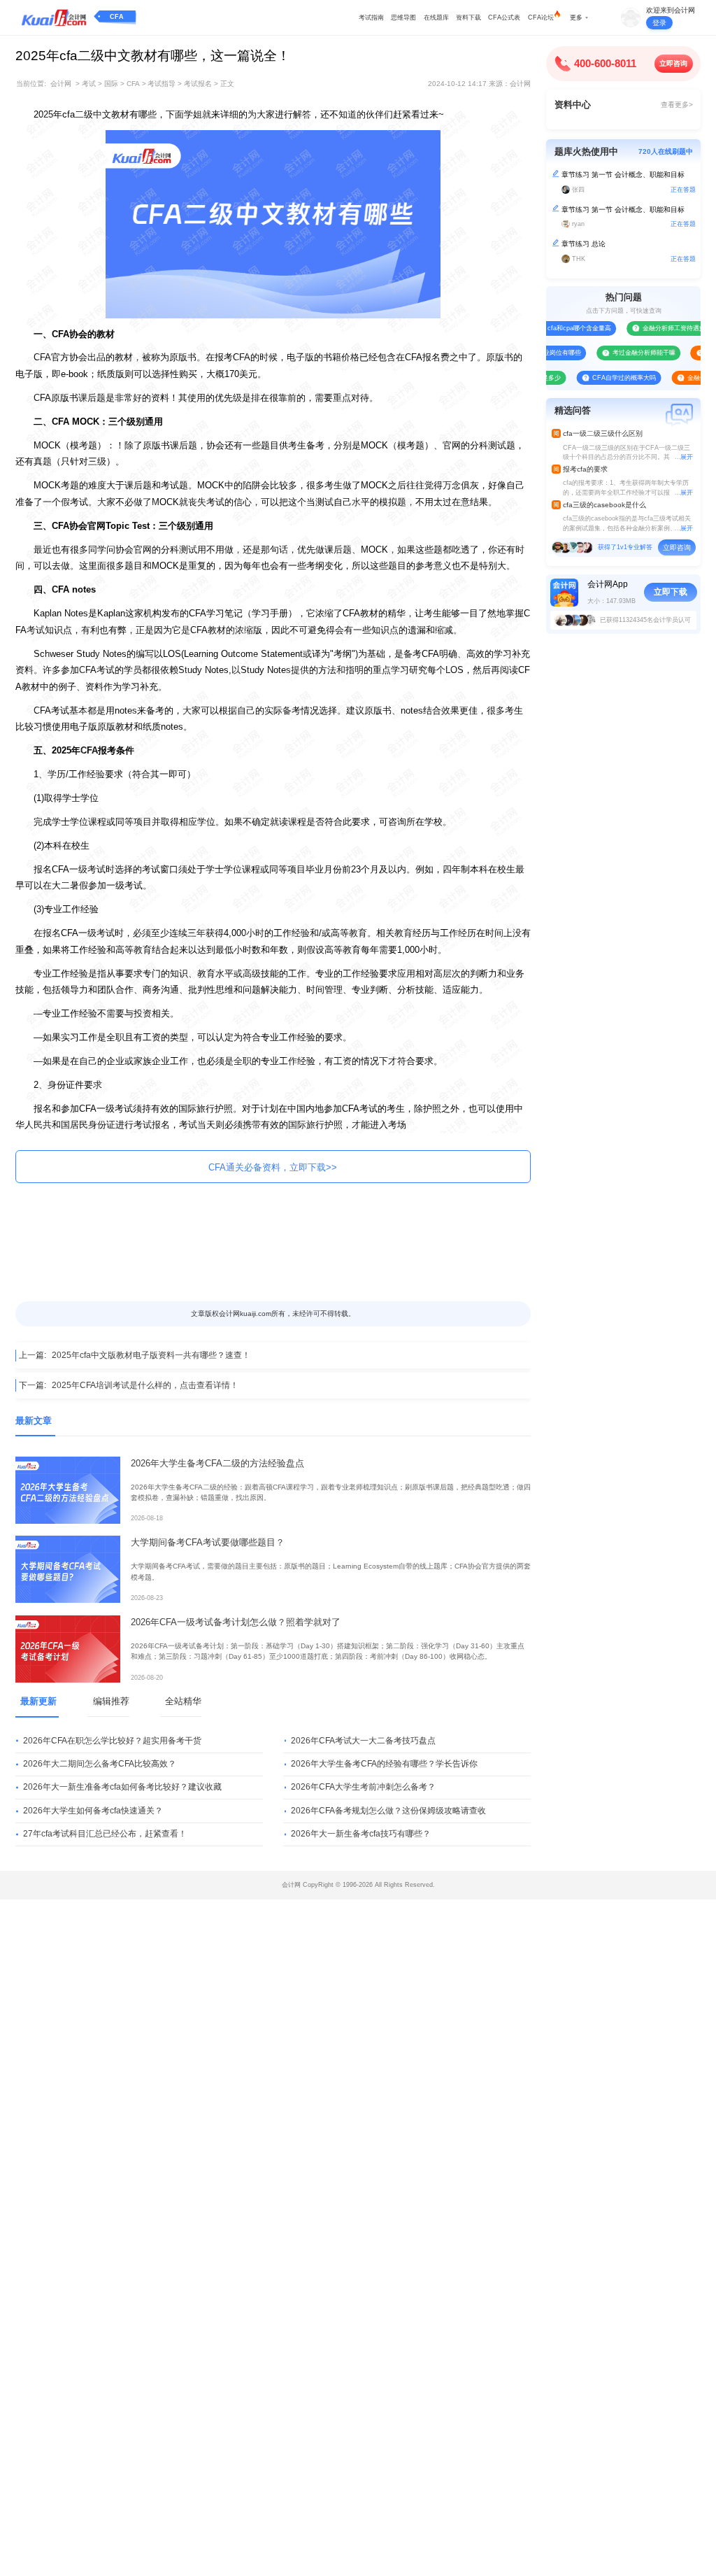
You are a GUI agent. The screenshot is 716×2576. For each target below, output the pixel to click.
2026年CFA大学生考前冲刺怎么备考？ (363, 1787)
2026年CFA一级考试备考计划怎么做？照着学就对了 (236, 1622)
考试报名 (198, 84)
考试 (89, 84)
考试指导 (162, 84)
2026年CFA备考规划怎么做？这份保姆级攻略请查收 (388, 1811)
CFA (117, 17)
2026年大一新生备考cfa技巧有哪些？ (361, 1834)
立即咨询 (673, 63)
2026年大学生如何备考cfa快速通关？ (93, 1811)
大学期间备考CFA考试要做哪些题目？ (208, 1542)
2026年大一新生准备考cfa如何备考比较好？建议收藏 (122, 1787)
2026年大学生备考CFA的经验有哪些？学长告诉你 (384, 1764)
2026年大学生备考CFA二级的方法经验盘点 (217, 1463)
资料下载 (468, 17)
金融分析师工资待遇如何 (653, 328)
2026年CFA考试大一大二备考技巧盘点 (363, 1741)
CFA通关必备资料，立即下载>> (273, 1167)
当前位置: (31, 84)
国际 (111, 84)
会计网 (61, 84)
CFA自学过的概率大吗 (600, 378)
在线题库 (436, 17)
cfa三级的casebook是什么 (604, 505)
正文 (227, 84)
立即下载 (671, 592)
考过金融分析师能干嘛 (620, 353)
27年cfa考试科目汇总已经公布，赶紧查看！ (105, 1834)
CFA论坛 (541, 17)
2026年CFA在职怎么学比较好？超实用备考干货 (112, 1741)
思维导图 (403, 17)
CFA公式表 (504, 17)
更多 (576, 17)
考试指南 (371, 17)
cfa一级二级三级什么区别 (603, 433)
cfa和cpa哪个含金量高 (555, 328)
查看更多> (677, 105)
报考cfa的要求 (585, 469)
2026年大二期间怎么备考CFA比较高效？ (100, 1764)
